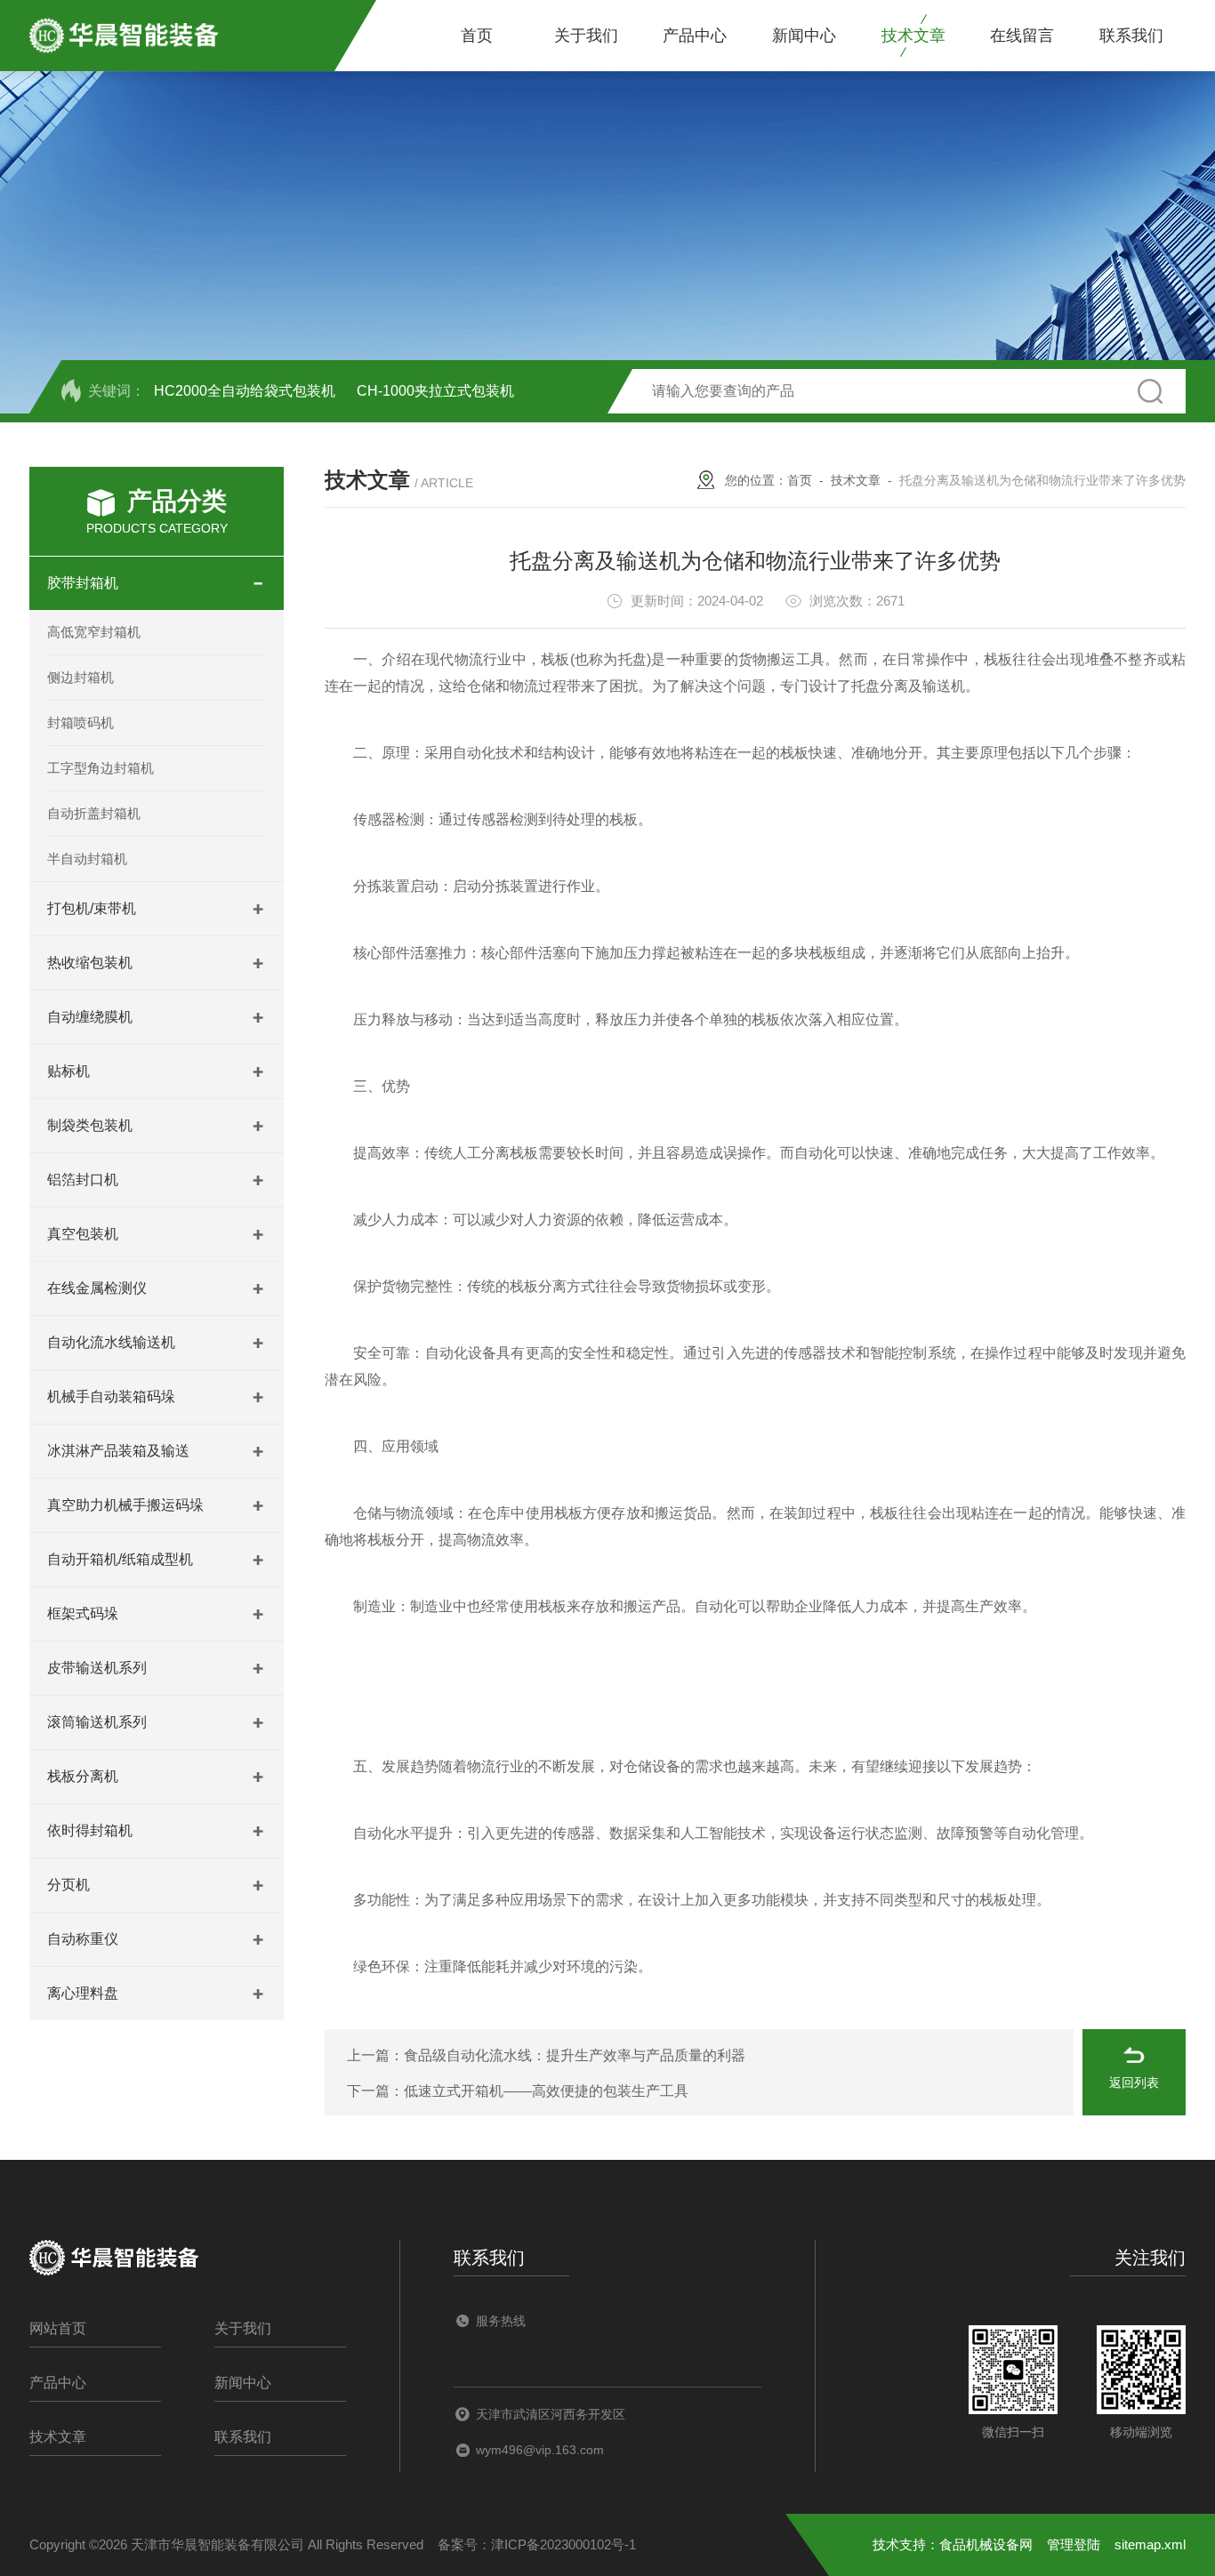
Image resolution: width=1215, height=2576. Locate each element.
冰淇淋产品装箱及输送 (118, 1451)
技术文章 (913, 36)
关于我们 (586, 36)
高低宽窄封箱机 (94, 632)
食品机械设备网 (986, 2544)
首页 (477, 36)
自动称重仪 (83, 1939)
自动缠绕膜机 (90, 1017)
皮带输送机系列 (97, 1668)
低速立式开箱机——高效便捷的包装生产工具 (546, 2091)
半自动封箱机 (87, 859)
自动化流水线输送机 (111, 1342)
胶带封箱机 (83, 583)
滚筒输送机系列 (97, 1722)
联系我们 (1131, 36)
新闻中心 (804, 36)
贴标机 (68, 1071)
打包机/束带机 (92, 908)
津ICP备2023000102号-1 (563, 2544)
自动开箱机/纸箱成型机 (120, 1559)
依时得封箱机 (90, 1830)
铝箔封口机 (83, 1180)
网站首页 (58, 2328)
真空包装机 (83, 1234)
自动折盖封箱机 (94, 813)
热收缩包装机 (90, 963)
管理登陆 (1074, 2544)
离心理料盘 (83, 1993)
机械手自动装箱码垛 (111, 1396)
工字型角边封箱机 (101, 768)
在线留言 (1022, 36)
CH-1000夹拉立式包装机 (435, 391)
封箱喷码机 (80, 722)
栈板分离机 (83, 1776)
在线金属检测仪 (97, 1288)
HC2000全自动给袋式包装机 (245, 391)
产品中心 (695, 36)
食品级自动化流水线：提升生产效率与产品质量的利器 (575, 2055)
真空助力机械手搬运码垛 (125, 1505)
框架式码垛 (83, 1613)
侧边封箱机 (80, 677)
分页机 (68, 1885)
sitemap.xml (1150, 2544)
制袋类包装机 (90, 1125)
